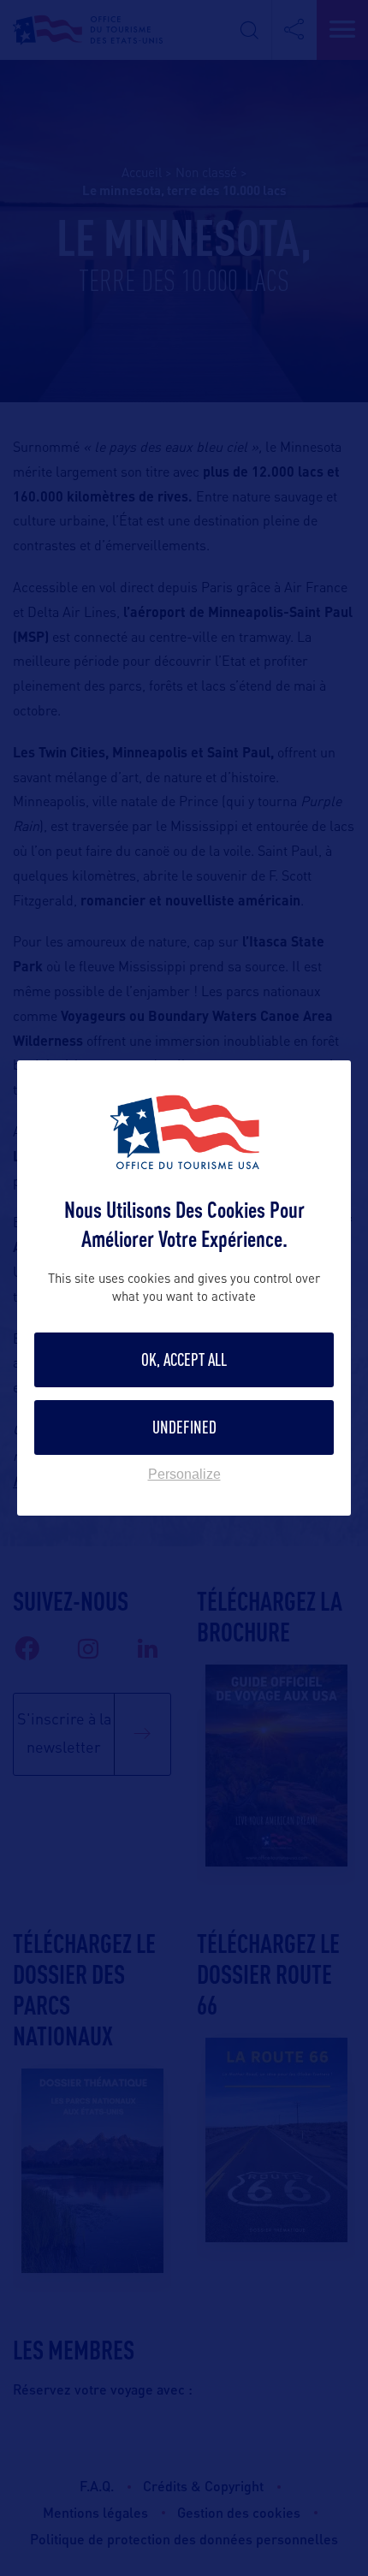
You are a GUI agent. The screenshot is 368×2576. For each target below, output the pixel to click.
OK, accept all (184, 1359)
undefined (184, 1427)
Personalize (184, 1475)
